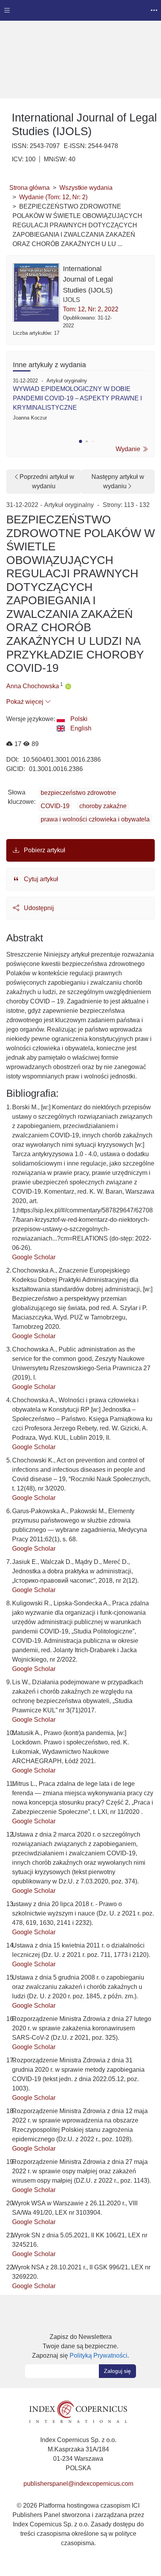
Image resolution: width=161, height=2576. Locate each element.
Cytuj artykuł (40, 879)
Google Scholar (34, 1257)
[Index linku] (78, 2411)
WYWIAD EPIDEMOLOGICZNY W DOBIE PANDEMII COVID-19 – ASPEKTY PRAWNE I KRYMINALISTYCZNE (77, 398)
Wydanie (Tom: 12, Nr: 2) (53, 197)
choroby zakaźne (103, 806)
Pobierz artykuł (44, 850)
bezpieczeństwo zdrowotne (78, 793)
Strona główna (30, 188)
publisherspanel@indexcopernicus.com (78, 2484)
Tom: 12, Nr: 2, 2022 (91, 309)
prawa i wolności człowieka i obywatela (95, 819)
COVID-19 (55, 806)
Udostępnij (38, 908)
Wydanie (129, 449)
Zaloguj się (117, 2371)
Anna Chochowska (33, 686)
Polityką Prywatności (98, 2356)
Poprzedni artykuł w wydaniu (47, 481)
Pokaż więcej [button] (26, 702)
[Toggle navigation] (7, 10)
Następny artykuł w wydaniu (118, 481)
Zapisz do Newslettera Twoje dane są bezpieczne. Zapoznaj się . (80, 2346)
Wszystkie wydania (86, 188)
